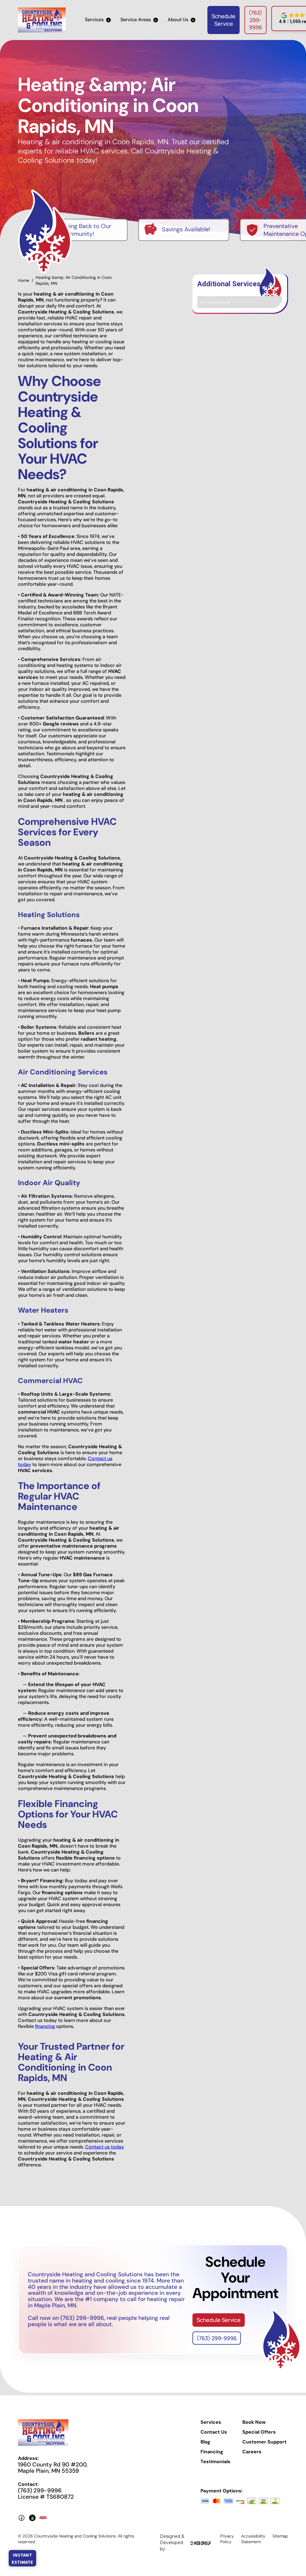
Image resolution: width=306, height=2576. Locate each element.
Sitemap (280, 2536)
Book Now (254, 2422)
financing (46, 2026)
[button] (98, 20)
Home (24, 280)
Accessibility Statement (253, 2539)
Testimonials (215, 2462)
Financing (212, 2452)
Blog (205, 2442)
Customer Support (264, 2442)
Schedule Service (224, 20)
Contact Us (214, 2432)
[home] (42, 20)
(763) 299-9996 (255, 20)
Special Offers (259, 2432)
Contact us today (105, 2147)
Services (211, 2422)
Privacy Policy (227, 2539)
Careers (252, 2452)
